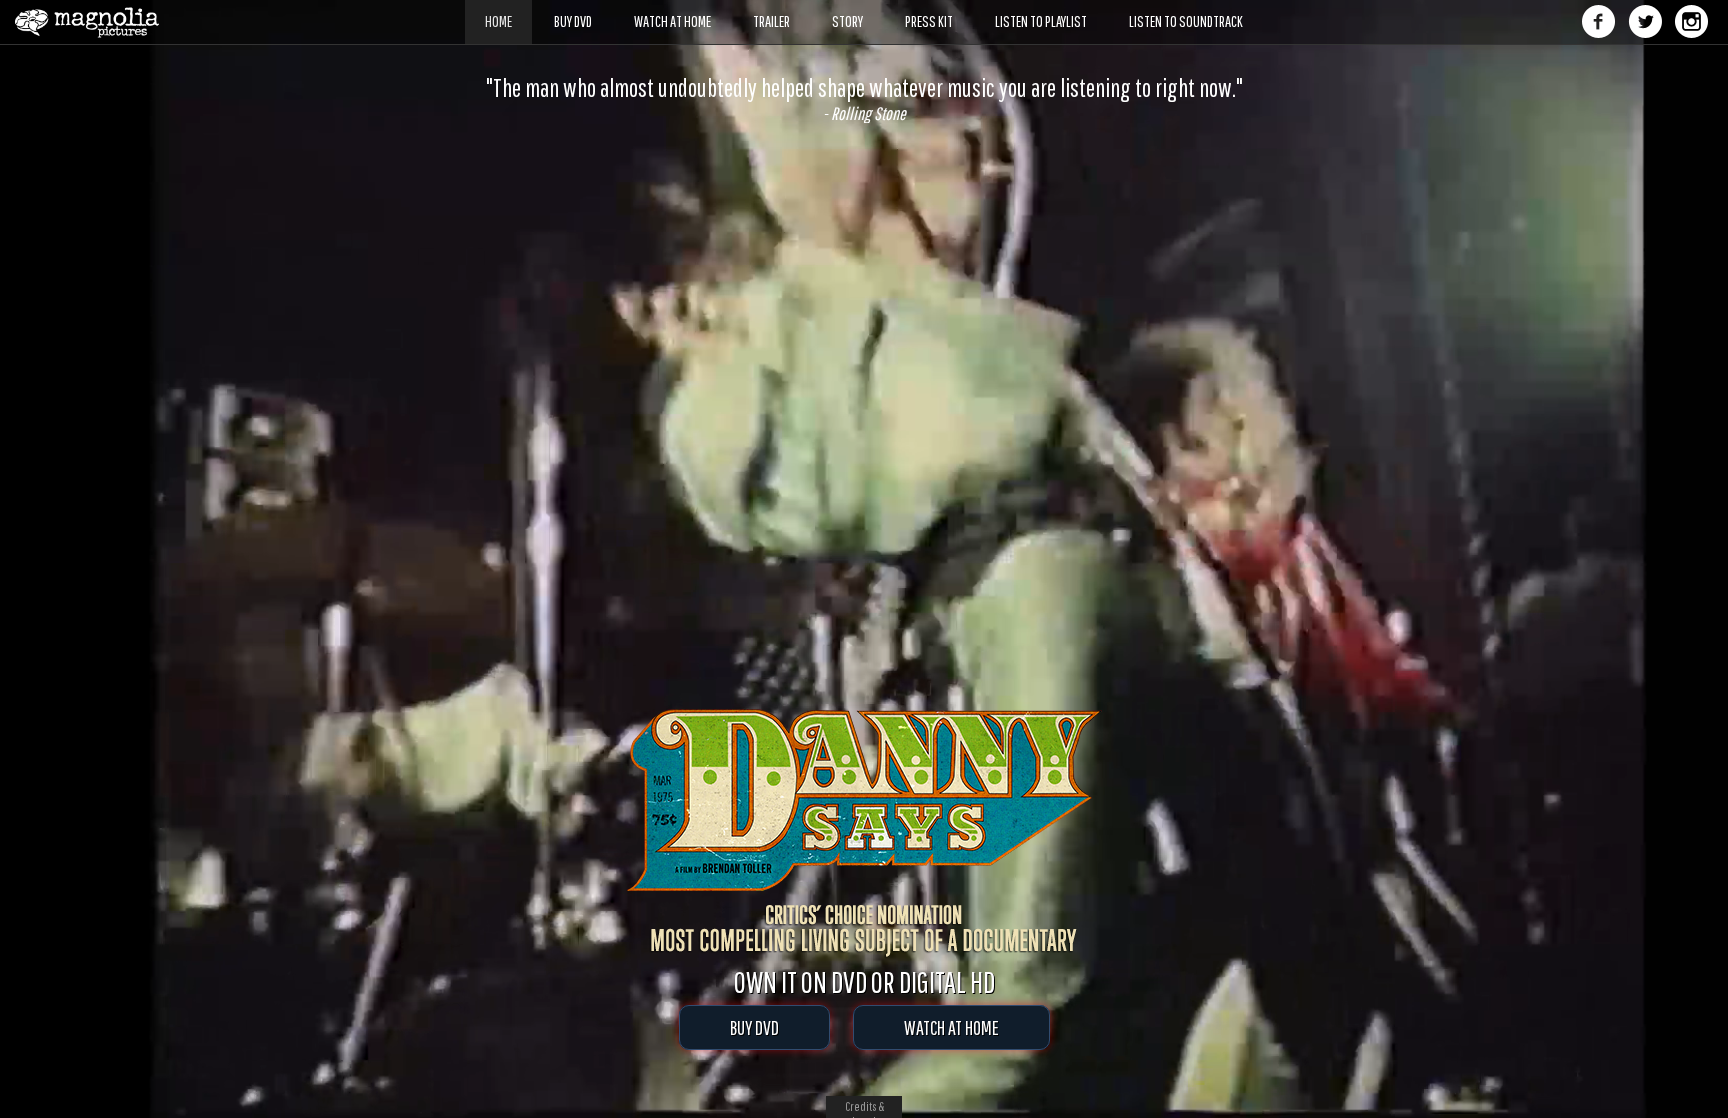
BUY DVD (754, 1027)
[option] (864, 99)
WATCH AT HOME (951, 1027)
